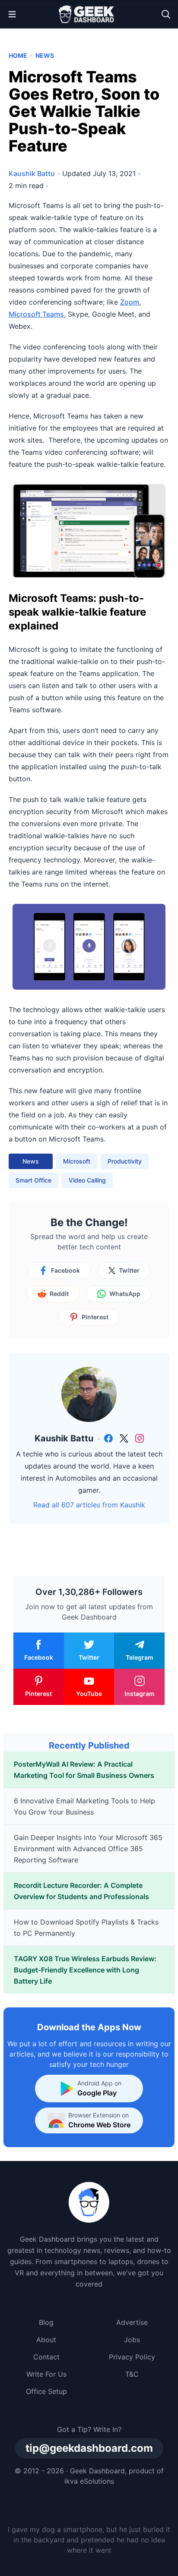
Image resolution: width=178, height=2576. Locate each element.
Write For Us (46, 2374)
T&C (132, 2374)
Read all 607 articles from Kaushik (89, 1505)
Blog (46, 2322)
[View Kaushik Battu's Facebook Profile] (108, 1438)
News (45, 55)
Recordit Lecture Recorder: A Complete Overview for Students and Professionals (81, 1891)
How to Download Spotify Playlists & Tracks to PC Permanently (86, 1928)
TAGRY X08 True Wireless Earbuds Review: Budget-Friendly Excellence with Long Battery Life (85, 1970)
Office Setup (46, 2391)
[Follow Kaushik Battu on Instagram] (140, 1438)
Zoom (130, 302)
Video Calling (87, 1180)
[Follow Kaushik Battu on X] (124, 1438)
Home (18, 55)
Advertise (132, 2322)
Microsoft (77, 1161)
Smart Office (33, 1180)
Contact (46, 2357)
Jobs (132, 2340)
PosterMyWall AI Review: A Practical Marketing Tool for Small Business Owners (84, 1770)
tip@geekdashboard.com (89, 2448)
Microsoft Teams (36, 314)
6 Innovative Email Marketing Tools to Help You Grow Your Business (84, 1806)
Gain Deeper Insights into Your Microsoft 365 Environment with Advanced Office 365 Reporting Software (88, 1849)
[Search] (166, 14)
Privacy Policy (132, 2357)
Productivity (125, 1161)
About (46, 2340)
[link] (108, 1438)
